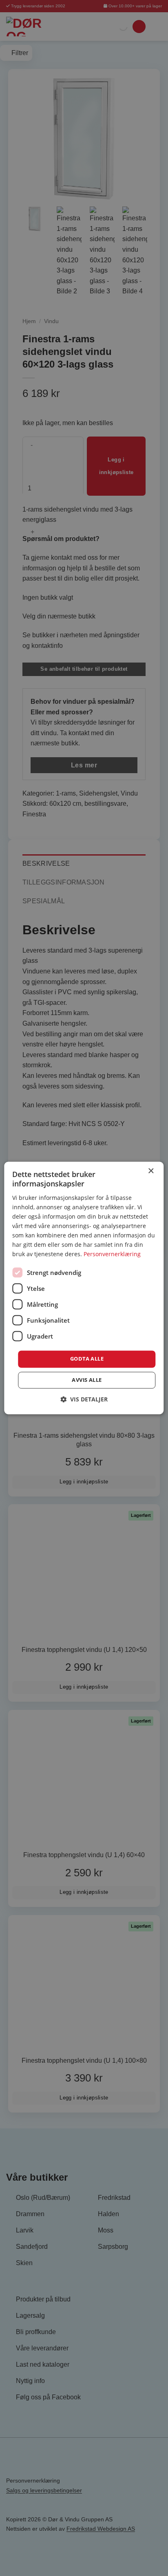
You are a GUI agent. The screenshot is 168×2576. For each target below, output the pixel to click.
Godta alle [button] (87, 1359)
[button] (84, 1400)
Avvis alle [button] (87, 1380)
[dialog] (84, 1288)
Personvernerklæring (112, 1254)
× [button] (151, 1171)
